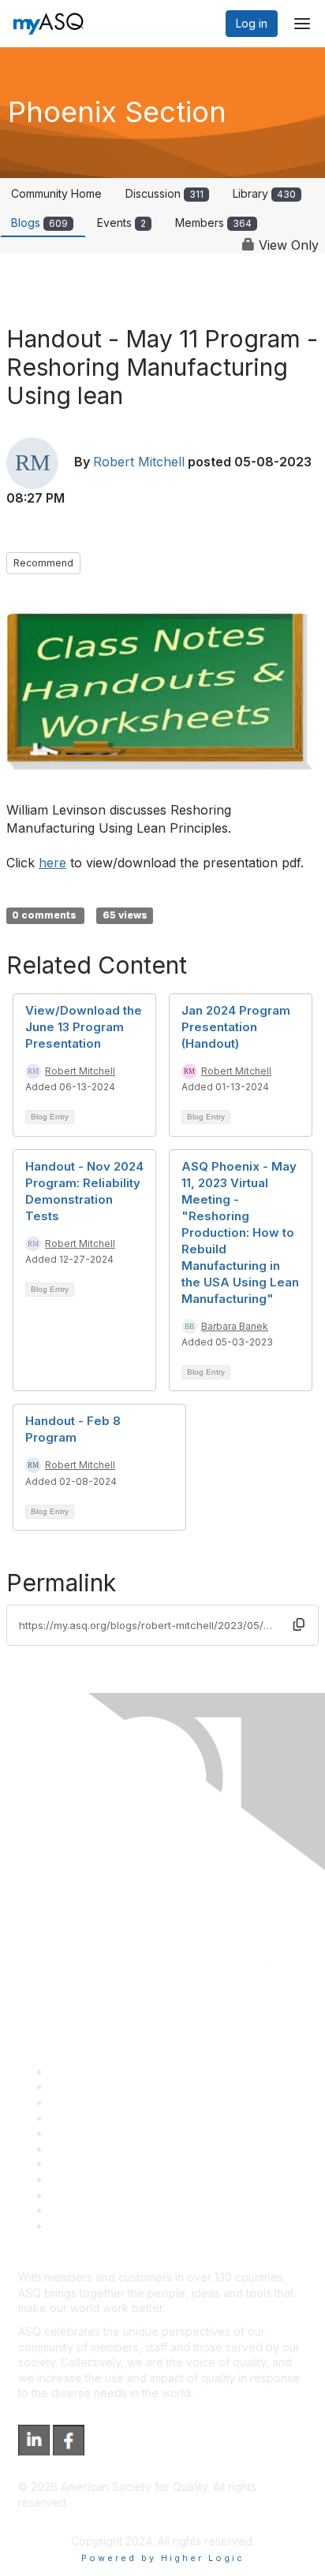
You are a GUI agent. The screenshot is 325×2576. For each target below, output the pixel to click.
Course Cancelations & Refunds (132, 2179)
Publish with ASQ (93, 2118)
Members (213, 223)
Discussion (164, 193)
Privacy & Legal (90, 2086)
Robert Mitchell (139, 462)
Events (121, 223)
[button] (299, 1625)
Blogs (39, 223)
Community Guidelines (107, 2133)
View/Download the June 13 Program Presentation (84, 1027)
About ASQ (78, 2071)
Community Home (56, 193)
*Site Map (76, 2210)
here (52, 863)
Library (264, 193)
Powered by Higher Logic (163, 2558)
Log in (252, 23)
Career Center (87, 2102)
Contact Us (78, 2164)
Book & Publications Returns (123, 2149)
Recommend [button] (43, 563)
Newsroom (78, 2226)
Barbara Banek (235, 1326)
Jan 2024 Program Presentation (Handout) (236, 1027)
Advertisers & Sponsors (111, 2195)
